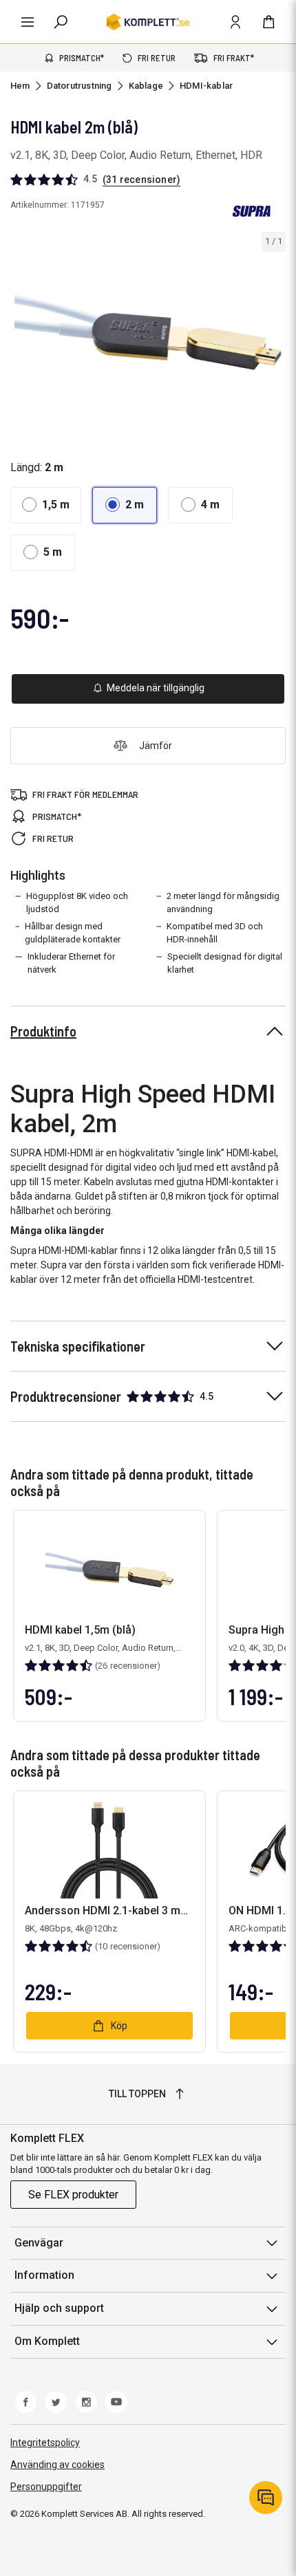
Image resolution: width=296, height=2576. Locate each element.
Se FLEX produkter (73, 2195)
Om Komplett (47, 2341)
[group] (148, 333)
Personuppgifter (46, 2487)
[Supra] (251, 211)
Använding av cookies (57, 2465)
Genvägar (39, 2243)
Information (44, 2275)
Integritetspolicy (45, 2443)
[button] (46, 505)
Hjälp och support (59, 2308)
